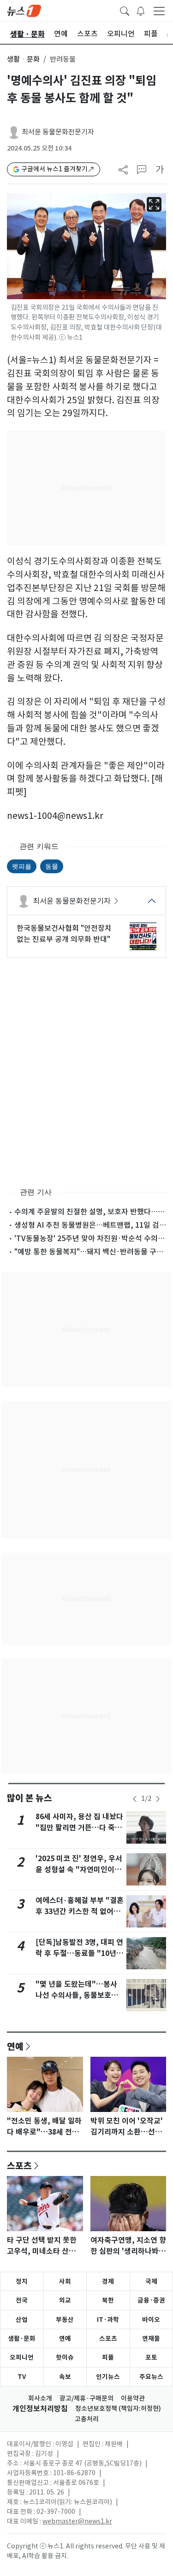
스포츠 (19, 2165)
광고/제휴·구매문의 (86, 2398)
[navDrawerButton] (159, 11)
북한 (108, 2300)
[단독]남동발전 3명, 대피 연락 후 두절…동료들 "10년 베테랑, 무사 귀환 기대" (79, 1953)
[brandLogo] (24, 10)
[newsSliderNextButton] (158, 1799)
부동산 (65, 2320)
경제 (108, 2281)
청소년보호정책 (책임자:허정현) (118, 2408)
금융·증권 (151, 2300)
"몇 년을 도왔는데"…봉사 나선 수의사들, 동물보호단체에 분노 (77, 1995)
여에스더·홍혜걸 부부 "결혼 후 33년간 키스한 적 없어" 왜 (80, 1912)
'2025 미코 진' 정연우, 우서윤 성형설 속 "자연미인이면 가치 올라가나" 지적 (79, 1870)
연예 (15, 2046)
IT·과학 (108, 2320)
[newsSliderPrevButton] (135, 1799)
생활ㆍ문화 (23, 59)
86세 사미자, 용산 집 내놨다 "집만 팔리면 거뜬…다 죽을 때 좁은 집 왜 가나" (79, 1828)
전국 (22, 2300)
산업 (22, 2320)
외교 (65, 2300)
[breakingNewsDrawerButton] (141, 10)
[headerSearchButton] (125, 10)
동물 (52, 866)
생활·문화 (22, 2338)
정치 (22, 2281)
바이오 (151, 2320)
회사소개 (40, 2398)
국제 (151, 2281)
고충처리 (87, 2419)
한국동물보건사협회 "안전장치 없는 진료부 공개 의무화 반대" (64, 934)
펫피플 (22, 866)
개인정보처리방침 (40, 2409)
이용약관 (133, 2398)
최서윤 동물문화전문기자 (58, 132)
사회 (65, 2281)
